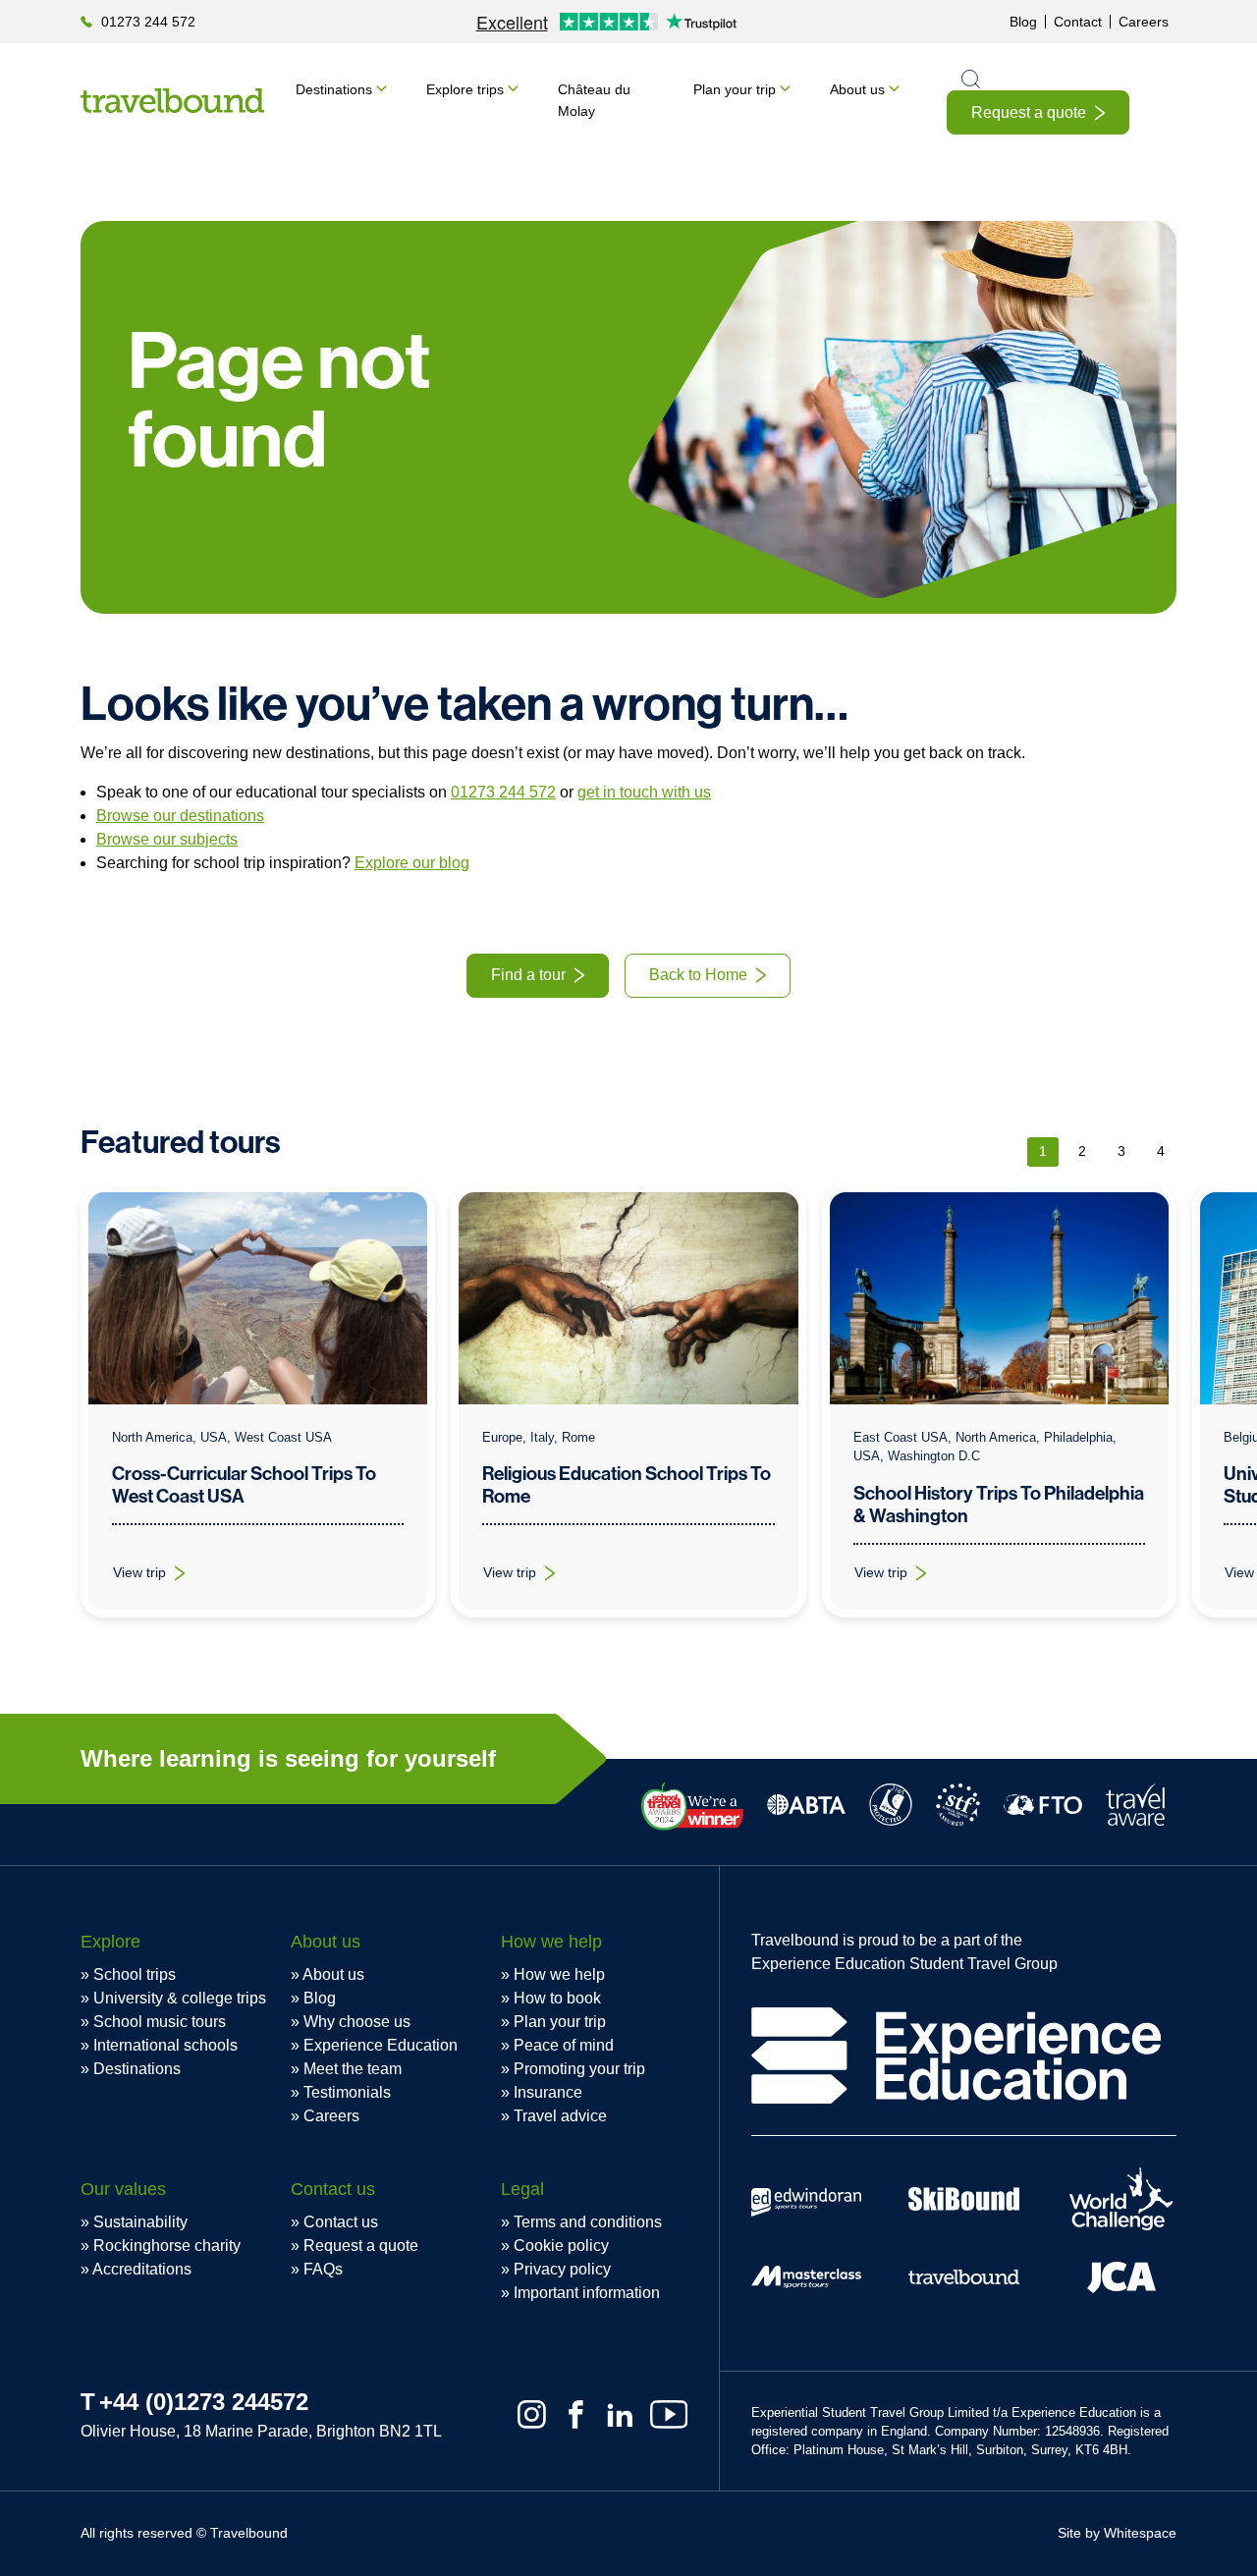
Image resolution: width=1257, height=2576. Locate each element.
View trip (161, 1577)
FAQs (323, 2269)
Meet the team (353, 2069)
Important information (587, 2293)
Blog (1023, 22)
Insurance (548, 2092)
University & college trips (180, 1998)
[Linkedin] (620, 2414)
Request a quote (1029, 112)
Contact (1078, 22)
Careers (1144, 22)
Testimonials (347, 2092)
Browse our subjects (167, 839)
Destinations (334, 89)
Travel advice (560, 2116)
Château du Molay (594, 100)
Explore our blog (412, 863)
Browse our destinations (180, 816)
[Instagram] (532, 2414)
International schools (165, 2045)
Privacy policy (562, 2269)
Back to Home (698, 975)
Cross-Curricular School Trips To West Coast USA (244, 1485)
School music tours (160, 2022)
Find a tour (528, 975)
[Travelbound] (172, 101)
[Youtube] (669, 2414)
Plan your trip (735, 89)
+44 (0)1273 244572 (204, 2402)
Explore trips (465, 89)
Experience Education (381, 2045)
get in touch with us (644, 792)
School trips (135, 1974)
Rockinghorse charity (167, 2246)
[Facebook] (576, 2414)
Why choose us (357, 2022)
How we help (559, 1974)
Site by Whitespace (1117, 2533)
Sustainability (140, 2222)
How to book (557, 1998)
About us (857, 89)
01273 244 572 (148, 22)
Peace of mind (564, 2045)
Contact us (341, 2222)
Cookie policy (561, 2246)
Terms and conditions (588, 2222)
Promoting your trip (579, 2069)
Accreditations (142, 2269)
